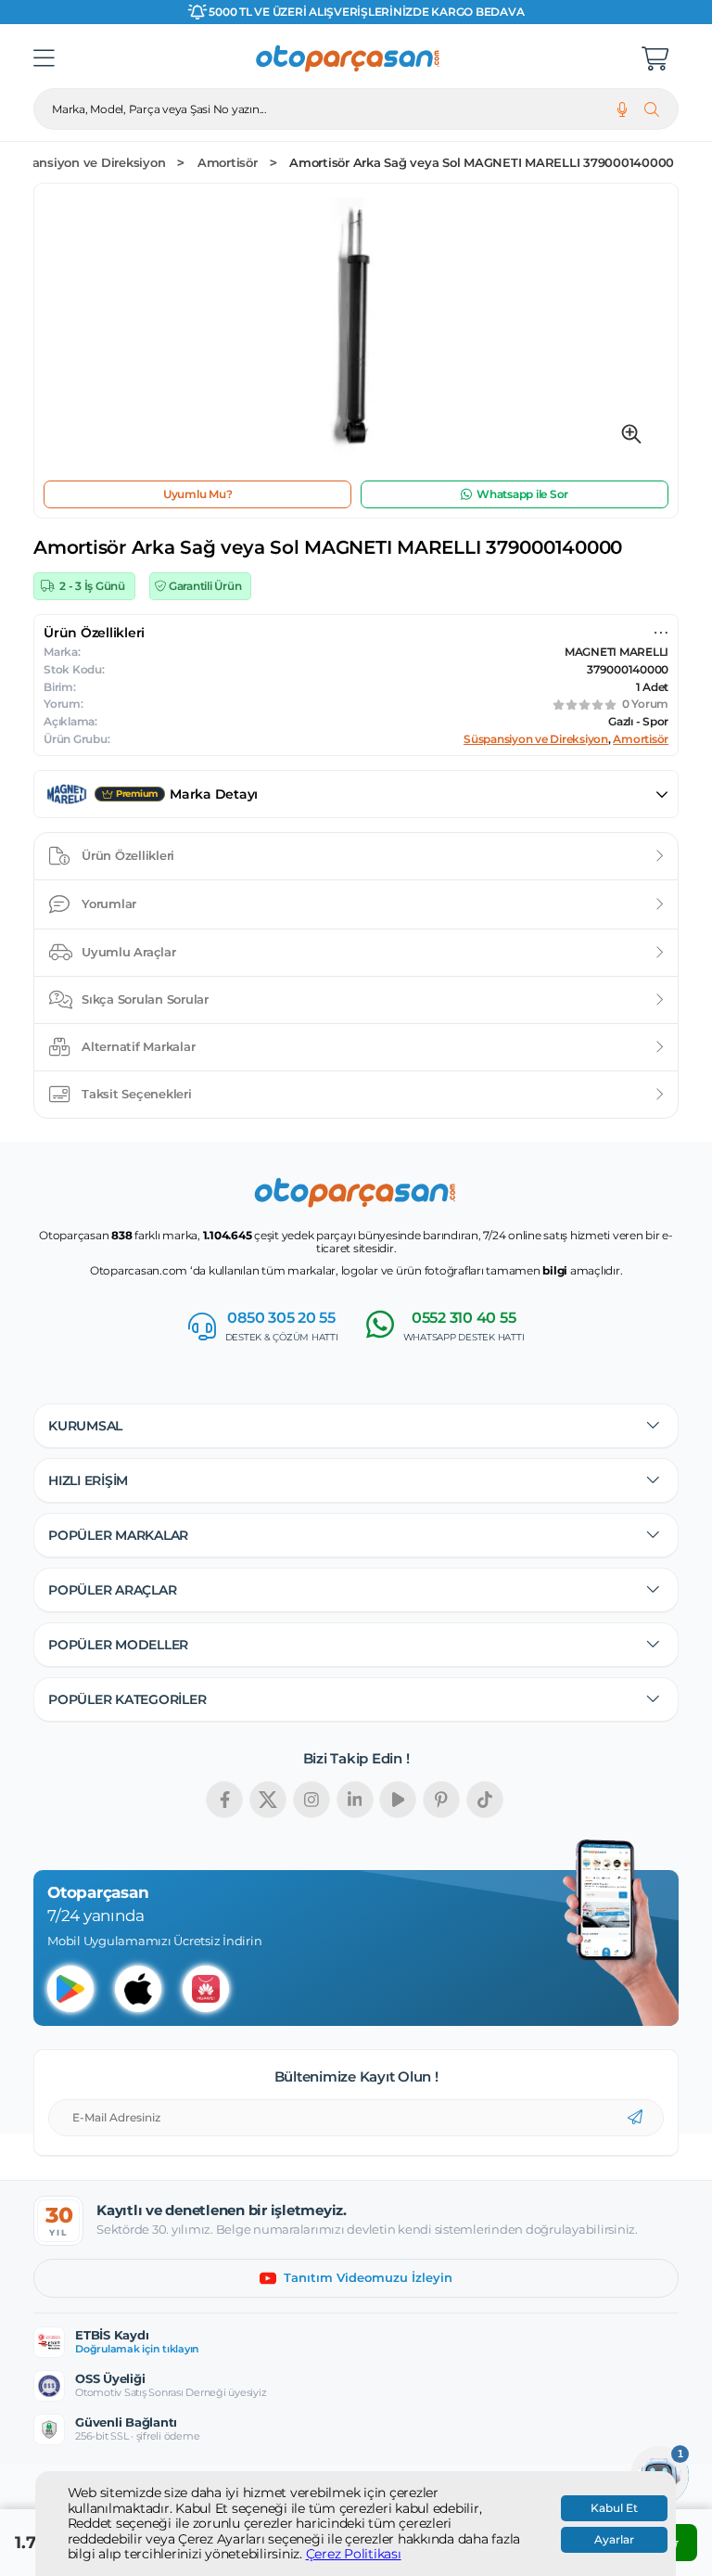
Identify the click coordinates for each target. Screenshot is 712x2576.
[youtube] (398, 1800)
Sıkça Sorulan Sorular (145, 999)
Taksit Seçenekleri (137, 1094)
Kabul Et (614, 2508)
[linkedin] (355, 1800)
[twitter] (268, 1800)
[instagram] (311, 1800)
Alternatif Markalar (138, 1046)
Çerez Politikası (354, 2554)
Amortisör (228, 163)
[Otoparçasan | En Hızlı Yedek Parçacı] (349, 58)
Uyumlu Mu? (198, 494)
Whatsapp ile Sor (522, 494)
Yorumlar (109, 904)
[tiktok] (485, 1800)
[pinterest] (441, 1800)
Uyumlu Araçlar (129, 952)
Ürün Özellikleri (128, 855)
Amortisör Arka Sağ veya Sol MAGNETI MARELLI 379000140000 (482, 163)
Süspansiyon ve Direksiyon (84, 163)
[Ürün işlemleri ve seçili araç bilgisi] (661, 633)
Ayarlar (614, 2540)
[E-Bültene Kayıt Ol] (635, 2118)
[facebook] (224, 1800)
